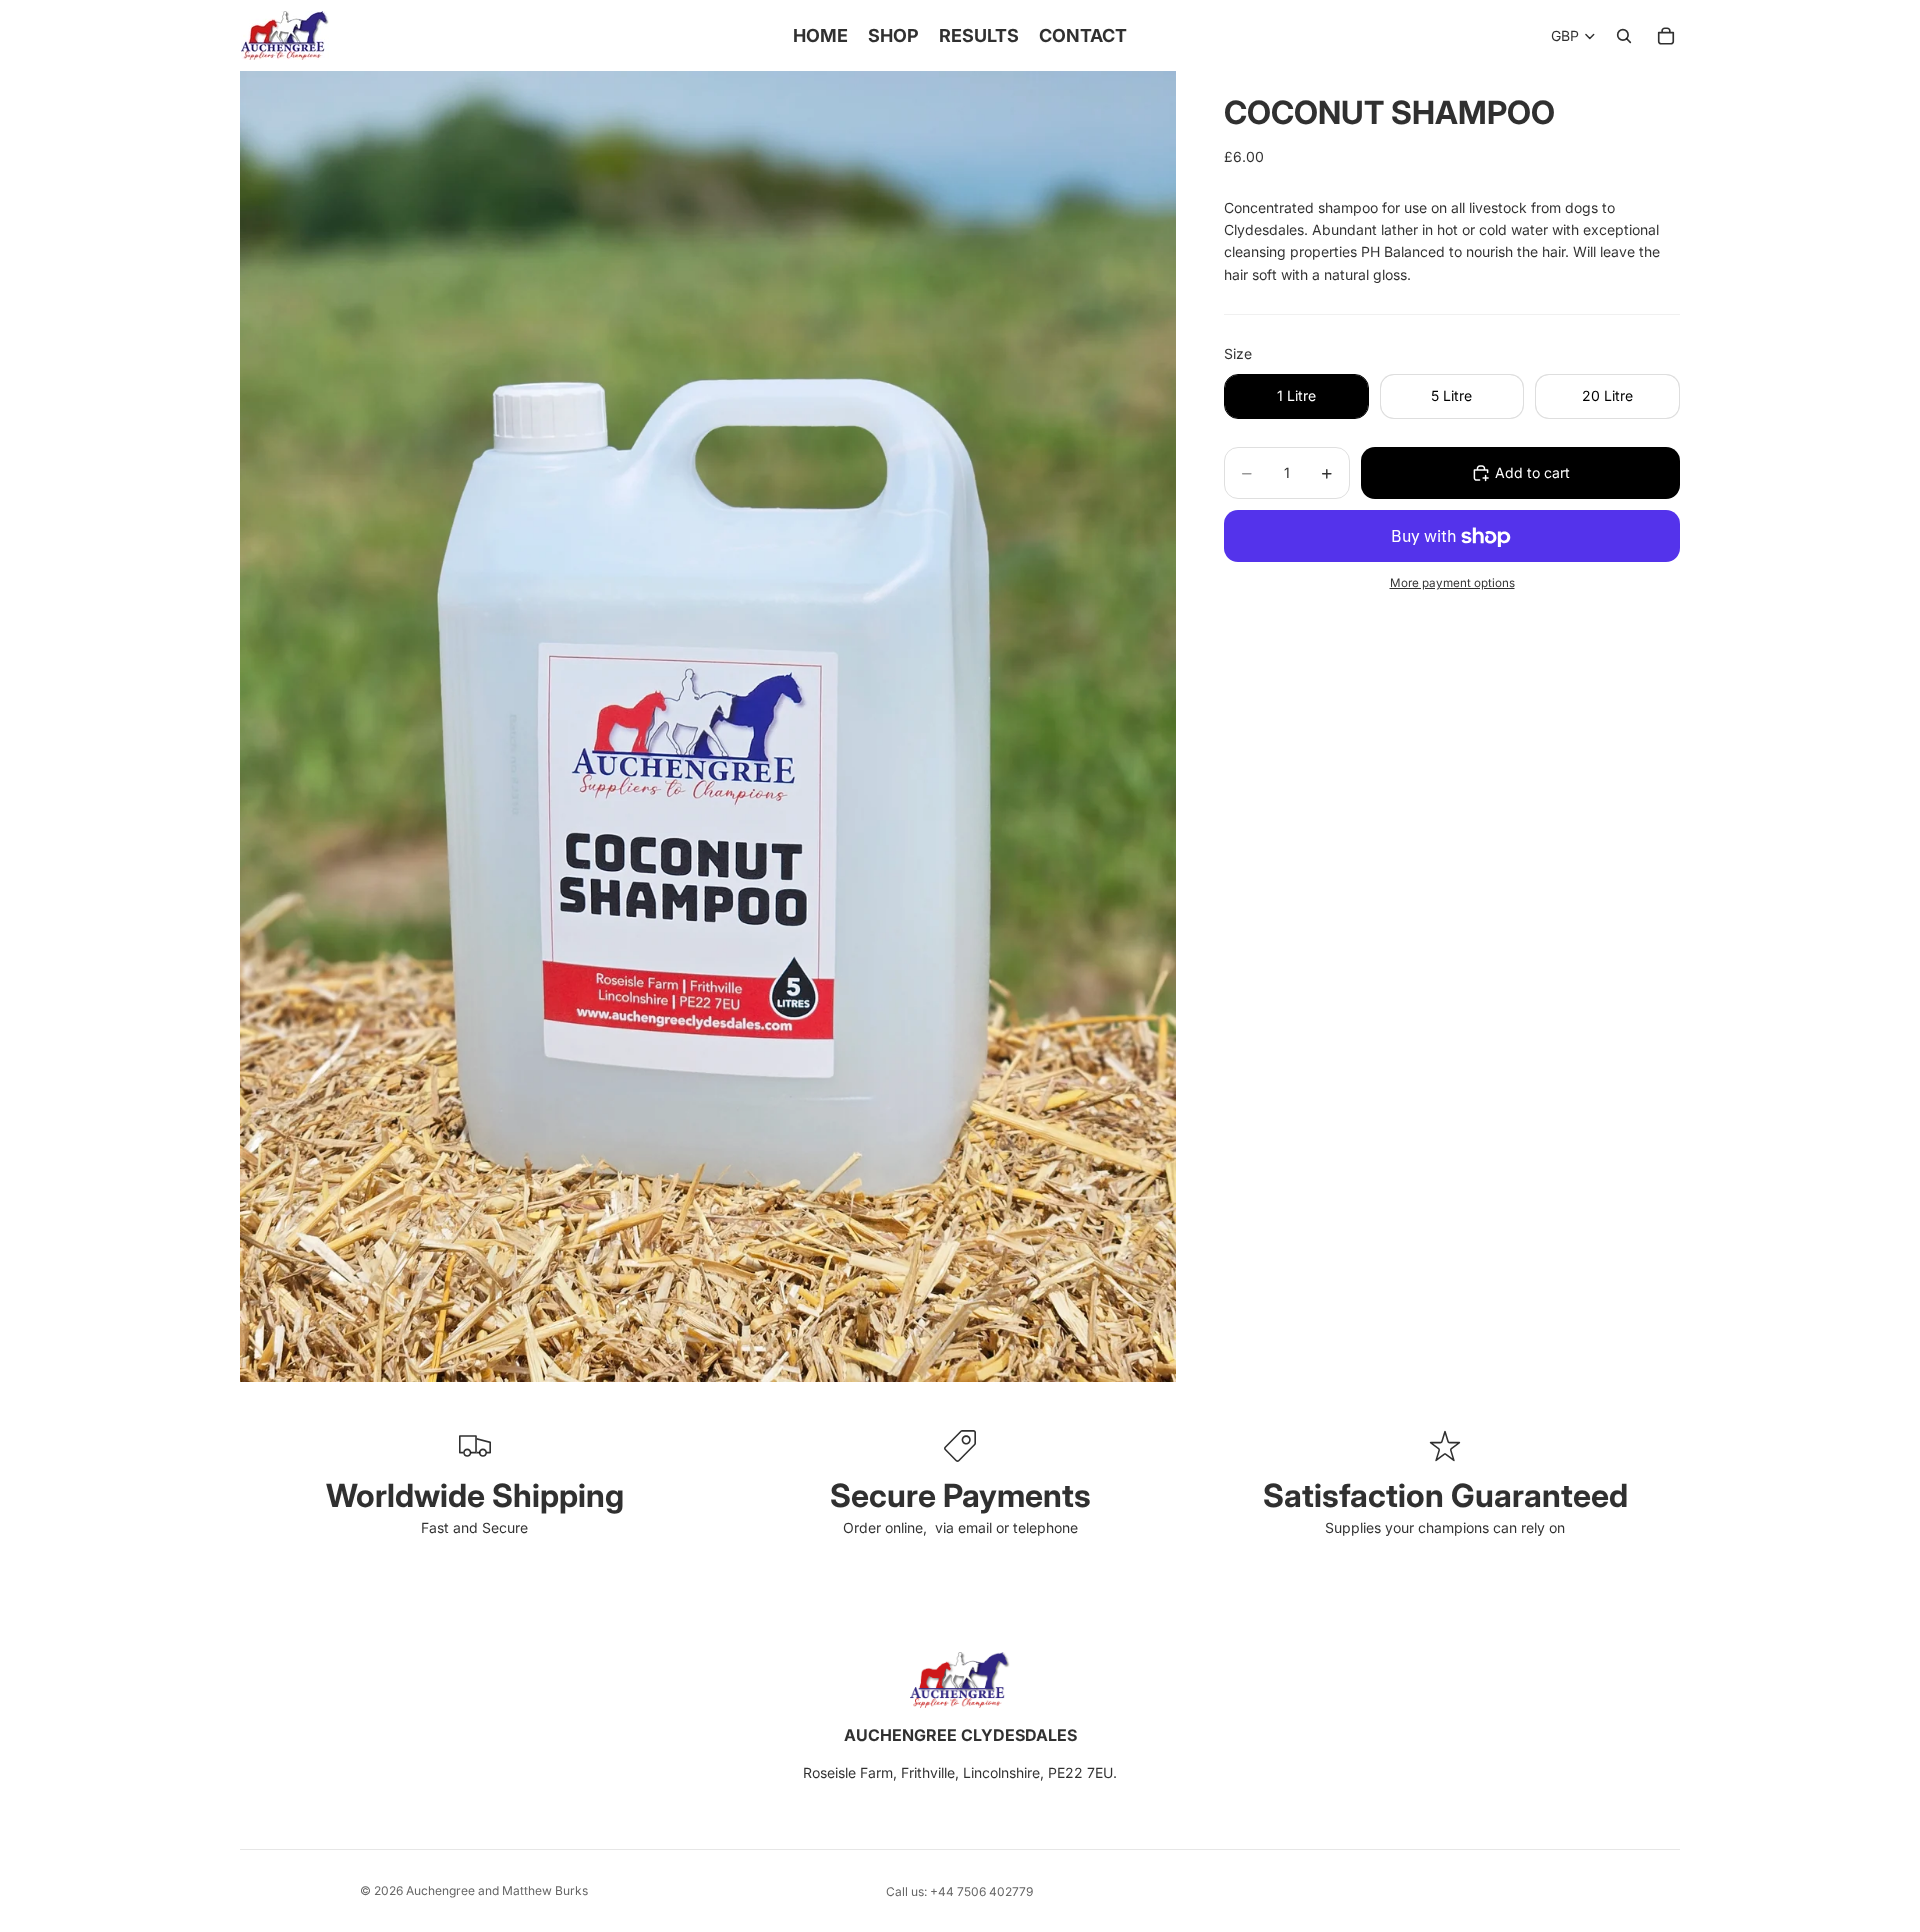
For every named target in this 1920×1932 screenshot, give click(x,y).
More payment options (1452, 583)
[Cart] (1666, 36)
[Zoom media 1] (708, 726)
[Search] (1624, 36)
